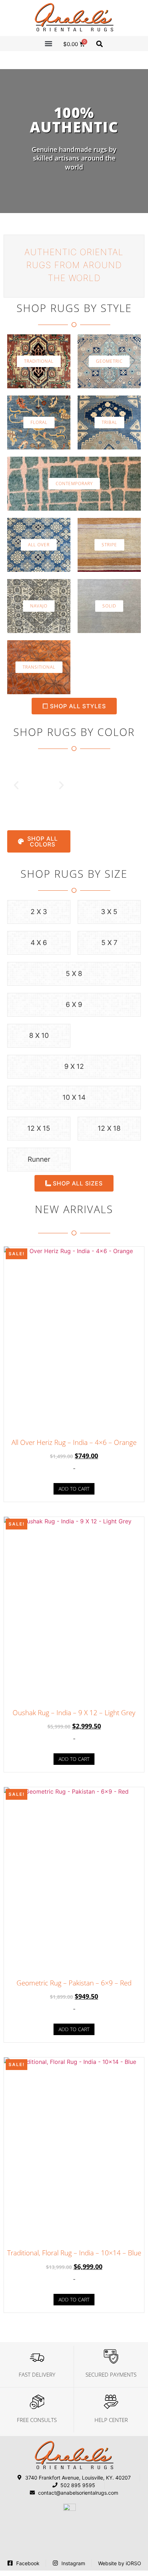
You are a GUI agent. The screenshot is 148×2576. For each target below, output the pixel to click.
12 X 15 (39, 1128)
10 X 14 (74, 1097)
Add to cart (74, 1489)
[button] (49, 43)
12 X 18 (109, 1128)
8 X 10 (39, 1036)
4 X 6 (39, 943)
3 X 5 (109, 912)
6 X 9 (74, 1005)
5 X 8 (74, 974)
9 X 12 (74, 1066)
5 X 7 (109, 943)
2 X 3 (39, 912)
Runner (39, 1159)
